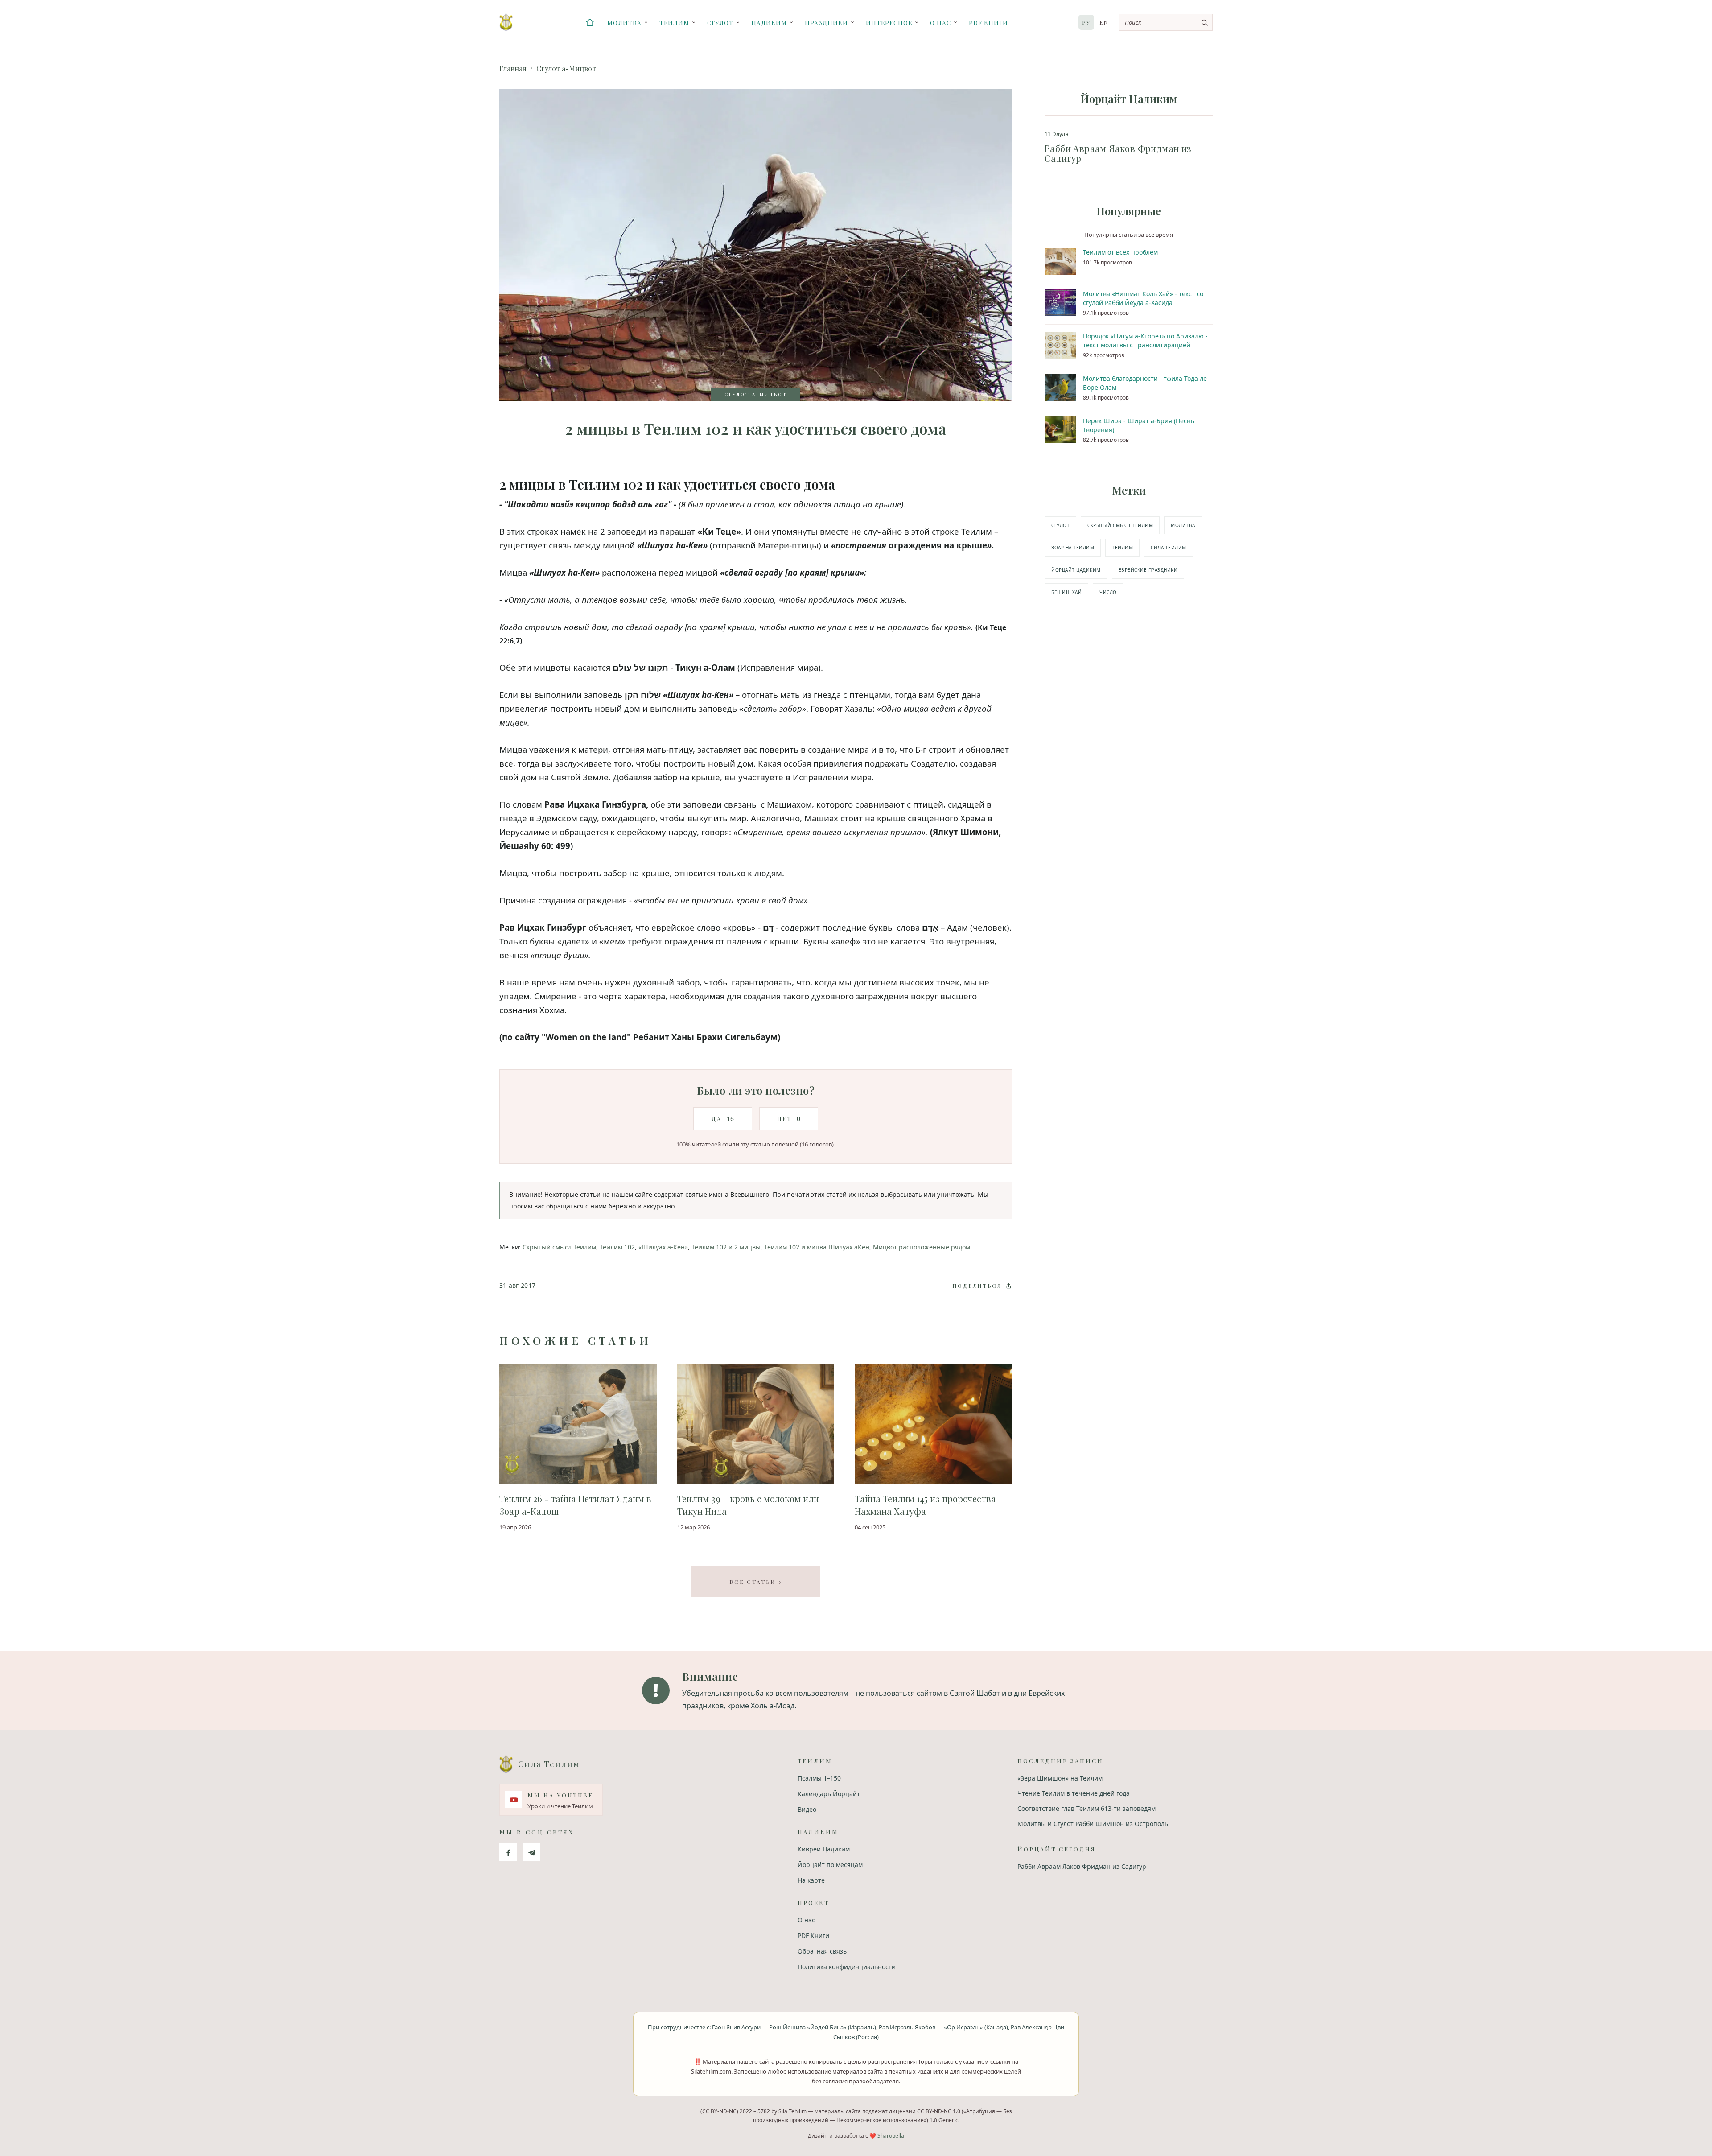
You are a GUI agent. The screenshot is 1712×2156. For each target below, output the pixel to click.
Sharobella (891, 2136)
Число (1108, 592)
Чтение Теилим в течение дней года (1074, 1793)
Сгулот (720, 22)
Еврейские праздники (1148, 570)
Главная (513, 68)
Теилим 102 (617, 1247)
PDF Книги (988, 22)
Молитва (624, 22)
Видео (807, 1809)
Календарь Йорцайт (829, 1794)
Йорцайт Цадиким (1076, 570)
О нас (940, 22)
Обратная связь (822, 1951)
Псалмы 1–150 (819, 1778)
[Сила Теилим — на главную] (506, 22)
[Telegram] (531, 1852)
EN (1104, 22)
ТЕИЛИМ (1122, 548)
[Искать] (1204, 22)
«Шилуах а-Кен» (663, 1247)
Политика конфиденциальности (847, 1967)
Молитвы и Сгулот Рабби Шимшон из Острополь (1093, 1824)
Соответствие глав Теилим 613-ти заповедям (1086, 1808)
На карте (811, 1880)
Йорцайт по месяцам (830, 1865)
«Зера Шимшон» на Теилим (1060, 1778)
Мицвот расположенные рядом (922, 1247)
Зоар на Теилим (1073, 548)
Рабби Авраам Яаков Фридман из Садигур (1082, 1866)
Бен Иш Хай (1066, 592)
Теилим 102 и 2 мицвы (726, 1247)
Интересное (889, 22)
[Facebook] (508, 1852)
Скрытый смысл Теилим (559, 1247)
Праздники (826, 22)
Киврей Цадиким (824, 1849)
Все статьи (756, 1582)
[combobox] (1166, 22)
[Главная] (590, 22)
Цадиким (769, 22)
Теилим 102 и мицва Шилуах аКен (817, 1247)
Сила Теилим (1169, 548)
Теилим (674, 22)
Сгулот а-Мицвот (566, 68)
